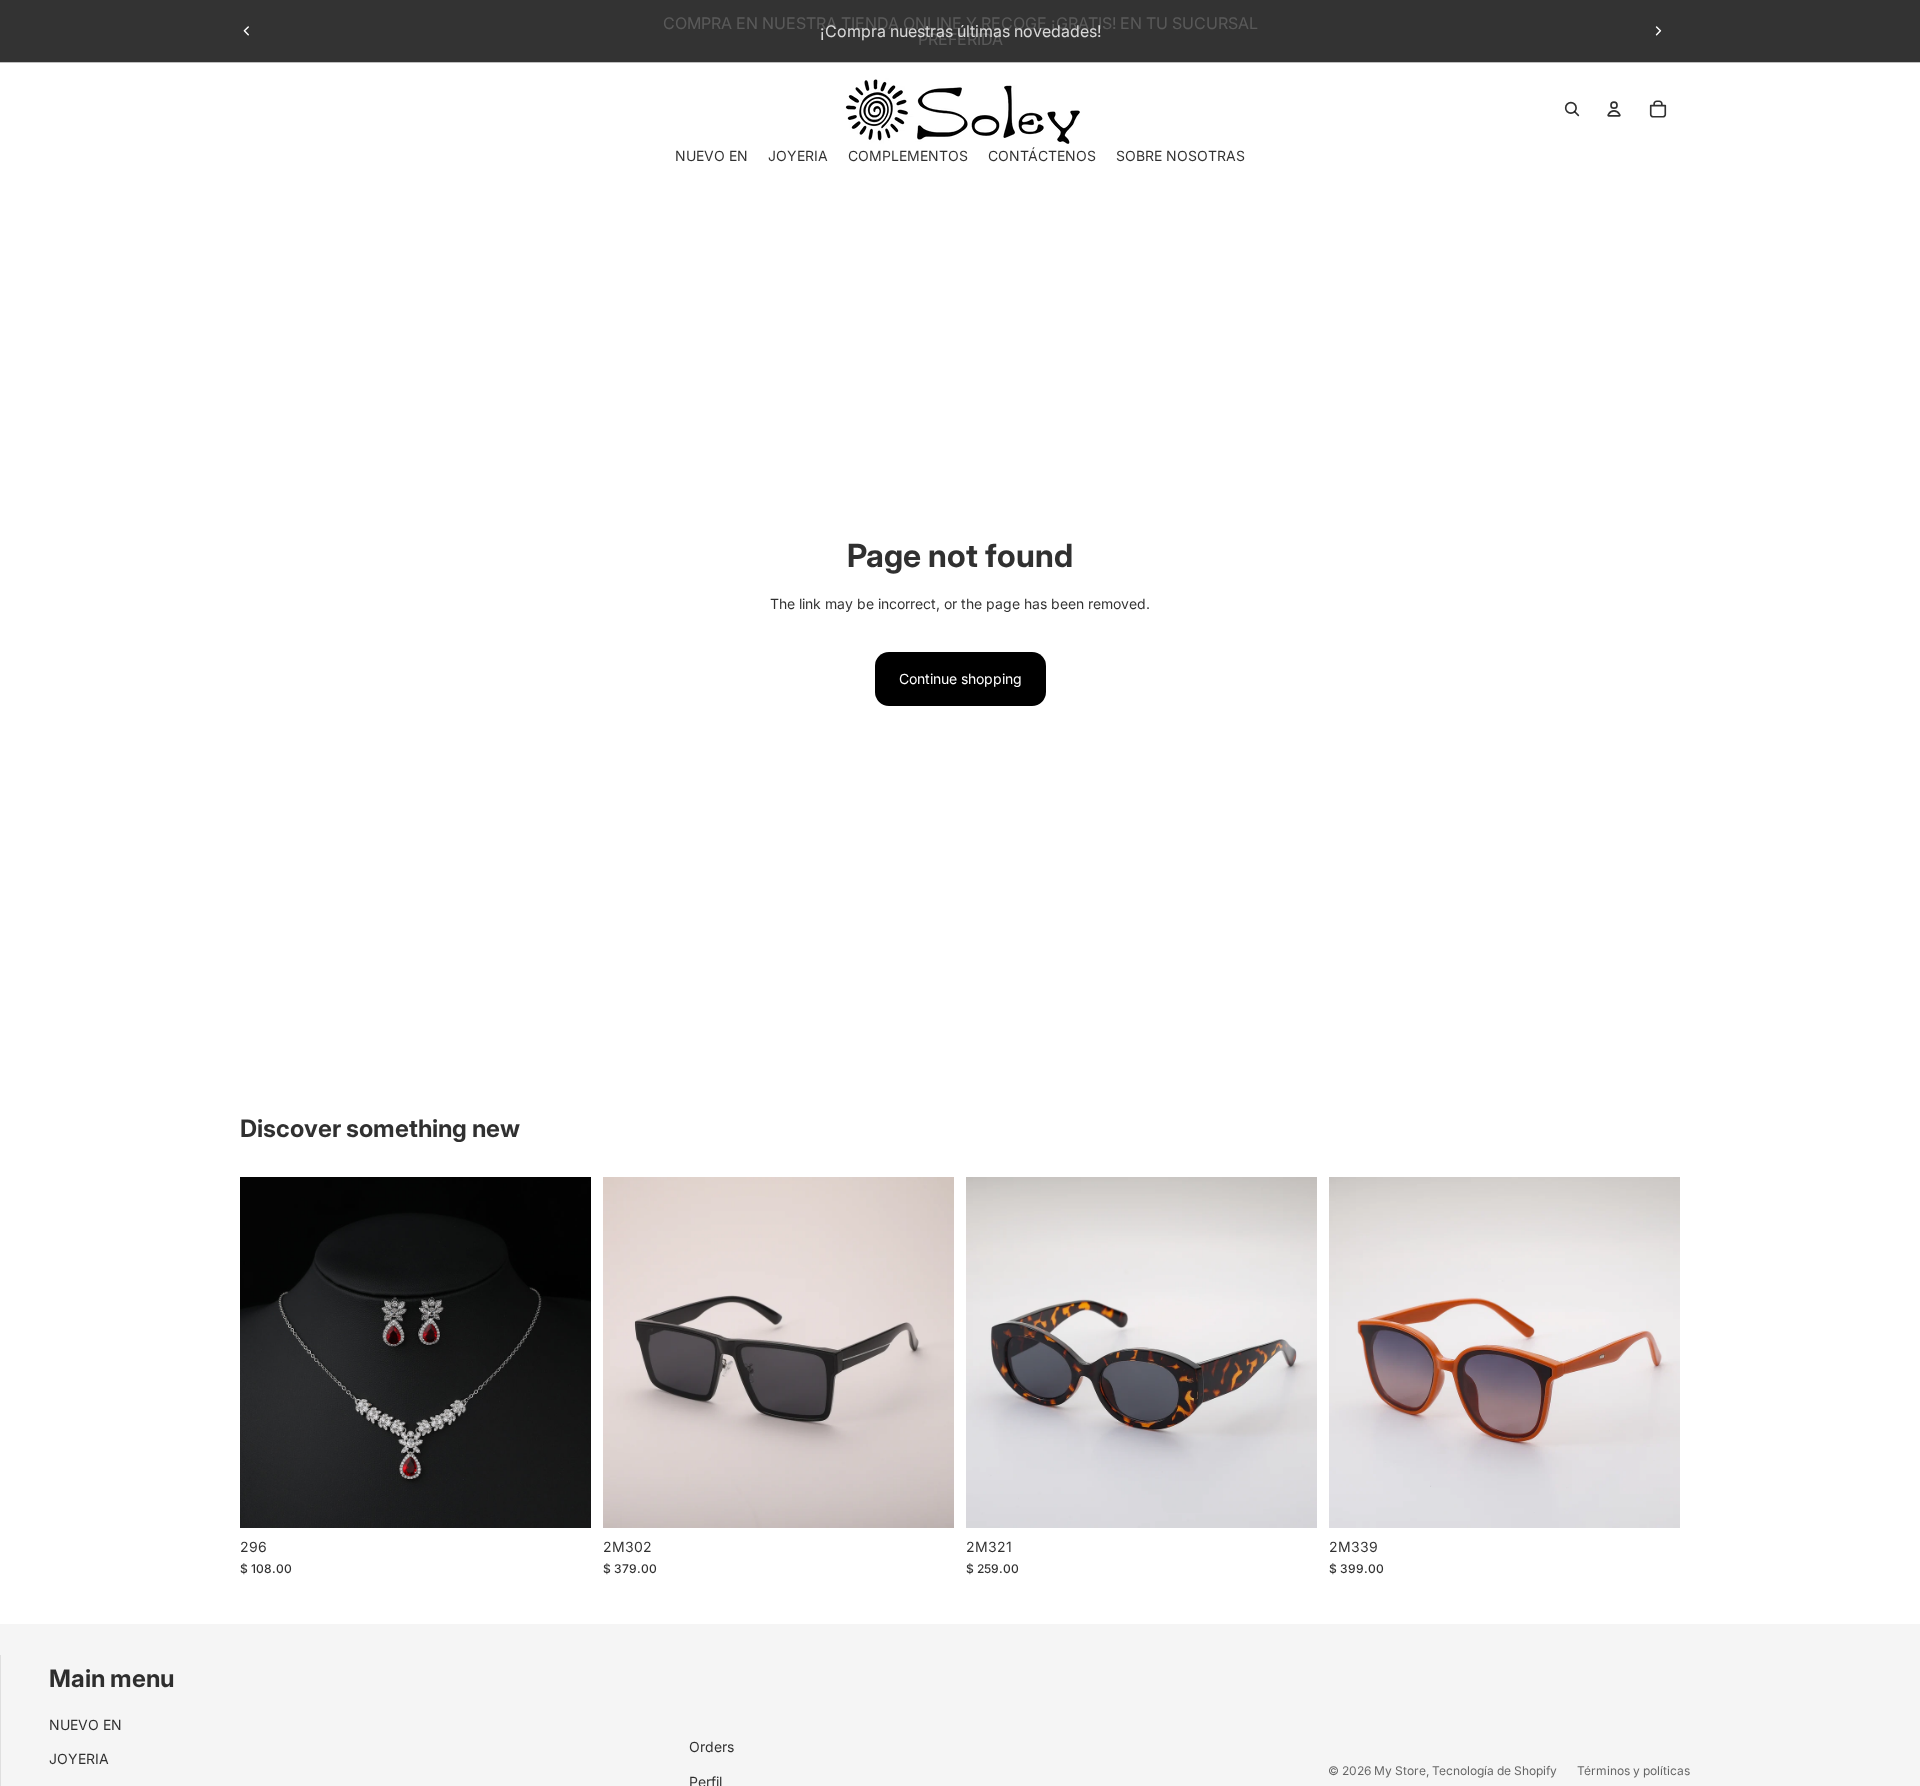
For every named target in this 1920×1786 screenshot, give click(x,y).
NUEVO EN (85, 1724)
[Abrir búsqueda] (1572, 109)
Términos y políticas (1633, 1770)
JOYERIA (79, 1758)
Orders (711, 1746)
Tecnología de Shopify (1494, 1770)
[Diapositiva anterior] (247, 31)
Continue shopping (960, 678)
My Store (1400, 1770)
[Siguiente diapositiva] (1658, 31)
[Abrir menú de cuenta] (1614, 109)
